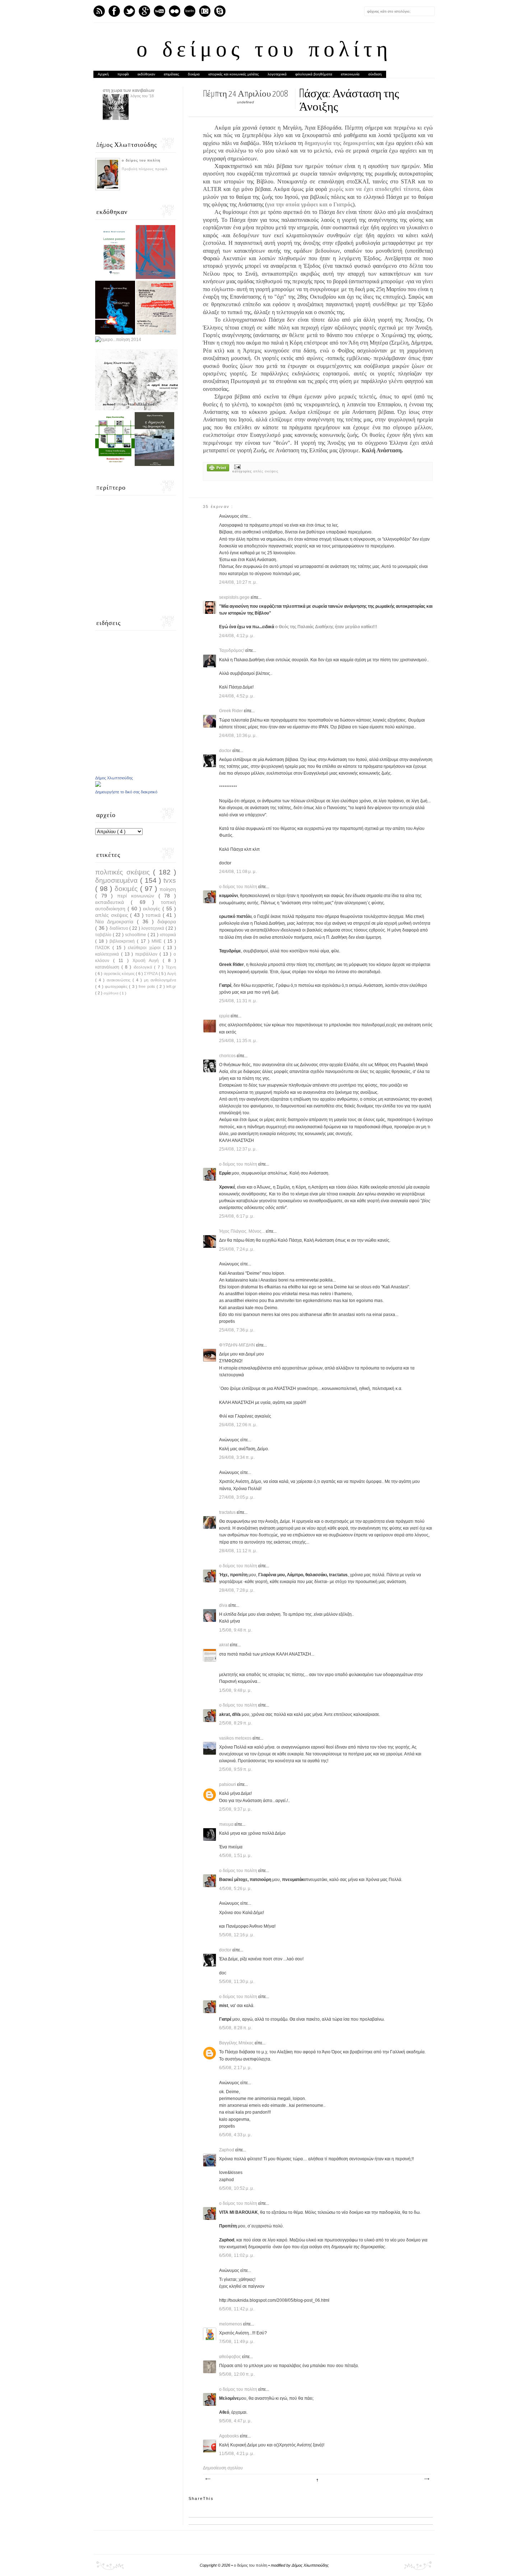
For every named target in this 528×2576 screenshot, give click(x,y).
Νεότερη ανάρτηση (208, 2479)
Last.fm (190, 11)
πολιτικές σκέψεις (124, 872)
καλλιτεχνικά (108, 954)
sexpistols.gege (235, 597)
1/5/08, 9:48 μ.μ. (236, 1690)
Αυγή (172, 974)
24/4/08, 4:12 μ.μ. (237, 636)
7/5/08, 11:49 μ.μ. (237, 2342)
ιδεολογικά (144, 967)
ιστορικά (168, 935)
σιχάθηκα (112, 993)
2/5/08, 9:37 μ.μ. (236, 1809)
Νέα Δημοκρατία (116, 921)
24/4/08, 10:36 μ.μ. (238, 736)
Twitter (129, 11)
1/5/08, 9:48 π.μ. (236, 1630)
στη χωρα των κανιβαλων (129, 90)
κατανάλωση (108, 967)
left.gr (171, 986)
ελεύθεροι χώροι (145, 948)
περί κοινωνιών (138, 896)
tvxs (170, 880)
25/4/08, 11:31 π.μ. (238, 1001)
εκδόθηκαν (146, 74)
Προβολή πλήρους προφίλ (145, 169)
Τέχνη (171, 967)
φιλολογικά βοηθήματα (314, 74)
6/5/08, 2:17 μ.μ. (236, 2068)
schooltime (136, 935)
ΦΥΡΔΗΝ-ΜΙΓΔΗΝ (238, 1345)
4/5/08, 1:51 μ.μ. (236, 1856)
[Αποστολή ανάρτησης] (237, 466)
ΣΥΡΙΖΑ (151, 974)
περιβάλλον (147, 954)
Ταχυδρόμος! (232, 650)
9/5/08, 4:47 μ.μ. (236, 2421)
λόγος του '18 (142, 96)
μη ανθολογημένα (160, 980)
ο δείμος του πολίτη (264, 51)
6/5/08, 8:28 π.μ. (236, 2028)
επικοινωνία (350, 74)
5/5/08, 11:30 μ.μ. (237, 1982)
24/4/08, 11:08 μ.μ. (238, 872)
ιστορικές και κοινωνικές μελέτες (234, 74)
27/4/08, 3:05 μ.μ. (237, 1497)
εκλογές (153, 909)
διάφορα (167, 921)
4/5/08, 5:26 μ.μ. (236, 1889)
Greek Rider (231, 711)
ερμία (225, 1016)
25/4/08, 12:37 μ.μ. (238, 1149)
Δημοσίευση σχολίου (223, 2468)
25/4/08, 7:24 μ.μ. (237, 1249)
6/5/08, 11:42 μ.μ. (237, 2309)
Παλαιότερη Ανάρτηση (426, 2479)
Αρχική (103, 74)
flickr (175, 11)
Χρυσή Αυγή (148, 961)
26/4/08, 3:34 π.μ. (237, 1457)
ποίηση (168, 889)
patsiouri (228, 1784)
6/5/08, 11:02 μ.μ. (237, 2255)
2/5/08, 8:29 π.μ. (236, 1723)
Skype (220, 11)
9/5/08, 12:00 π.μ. (237, 2374)
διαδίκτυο (120, 928)
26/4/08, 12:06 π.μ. (238, 1425)
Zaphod (227, 2150)
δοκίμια (194, 74)
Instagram (205, 11)
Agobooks (230, 2436)
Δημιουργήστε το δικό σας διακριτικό (126, 792)
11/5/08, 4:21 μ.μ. (237, 2454)
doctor (226, 751)
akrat (224, 1645)
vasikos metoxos (236, 1738)
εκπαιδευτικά (113, 902)
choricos (228, 1056)
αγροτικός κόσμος (120, 974)
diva (224, 1605)
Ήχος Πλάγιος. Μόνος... (242, 1231)
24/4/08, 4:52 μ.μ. (237, 696)
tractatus (228, 1512)
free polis (148, 986)
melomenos (231, 2324)
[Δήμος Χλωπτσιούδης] (98, 785)
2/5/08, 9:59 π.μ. (236, 1769)
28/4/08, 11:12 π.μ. (238, 1551)
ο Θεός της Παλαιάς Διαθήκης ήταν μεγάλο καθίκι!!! (326, 627)
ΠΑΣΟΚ (104, 948)
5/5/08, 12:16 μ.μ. (237, 1935)
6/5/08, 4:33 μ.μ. (236, 2135)
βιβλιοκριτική (123, 941)
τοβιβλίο (104, 935)
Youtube (159, 11)
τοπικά (154, 915)
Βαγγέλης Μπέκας (237, 2043)
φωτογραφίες (117, 986)
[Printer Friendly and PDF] (218, 468)
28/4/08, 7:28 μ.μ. (237, 1590)
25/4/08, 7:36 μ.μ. (237, 1330)
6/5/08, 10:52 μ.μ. (237, 2188)
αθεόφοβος (231, 2357)
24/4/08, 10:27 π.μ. (238, 582)
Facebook (114, 11)
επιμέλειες (172, 74)
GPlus (144, 11)
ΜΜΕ (158, 941)
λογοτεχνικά (277, 74)
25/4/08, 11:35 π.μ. (238, 1041)
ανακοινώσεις (120, 980)
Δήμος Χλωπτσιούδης (114, 778)
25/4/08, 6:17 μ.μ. (237, 1216)
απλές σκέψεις (266, 471)
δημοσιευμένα (118, 880)
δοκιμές (127, 889)
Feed (99, 11)
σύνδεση (375, 74)
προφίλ (123, 74)
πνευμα (227, 1824)
